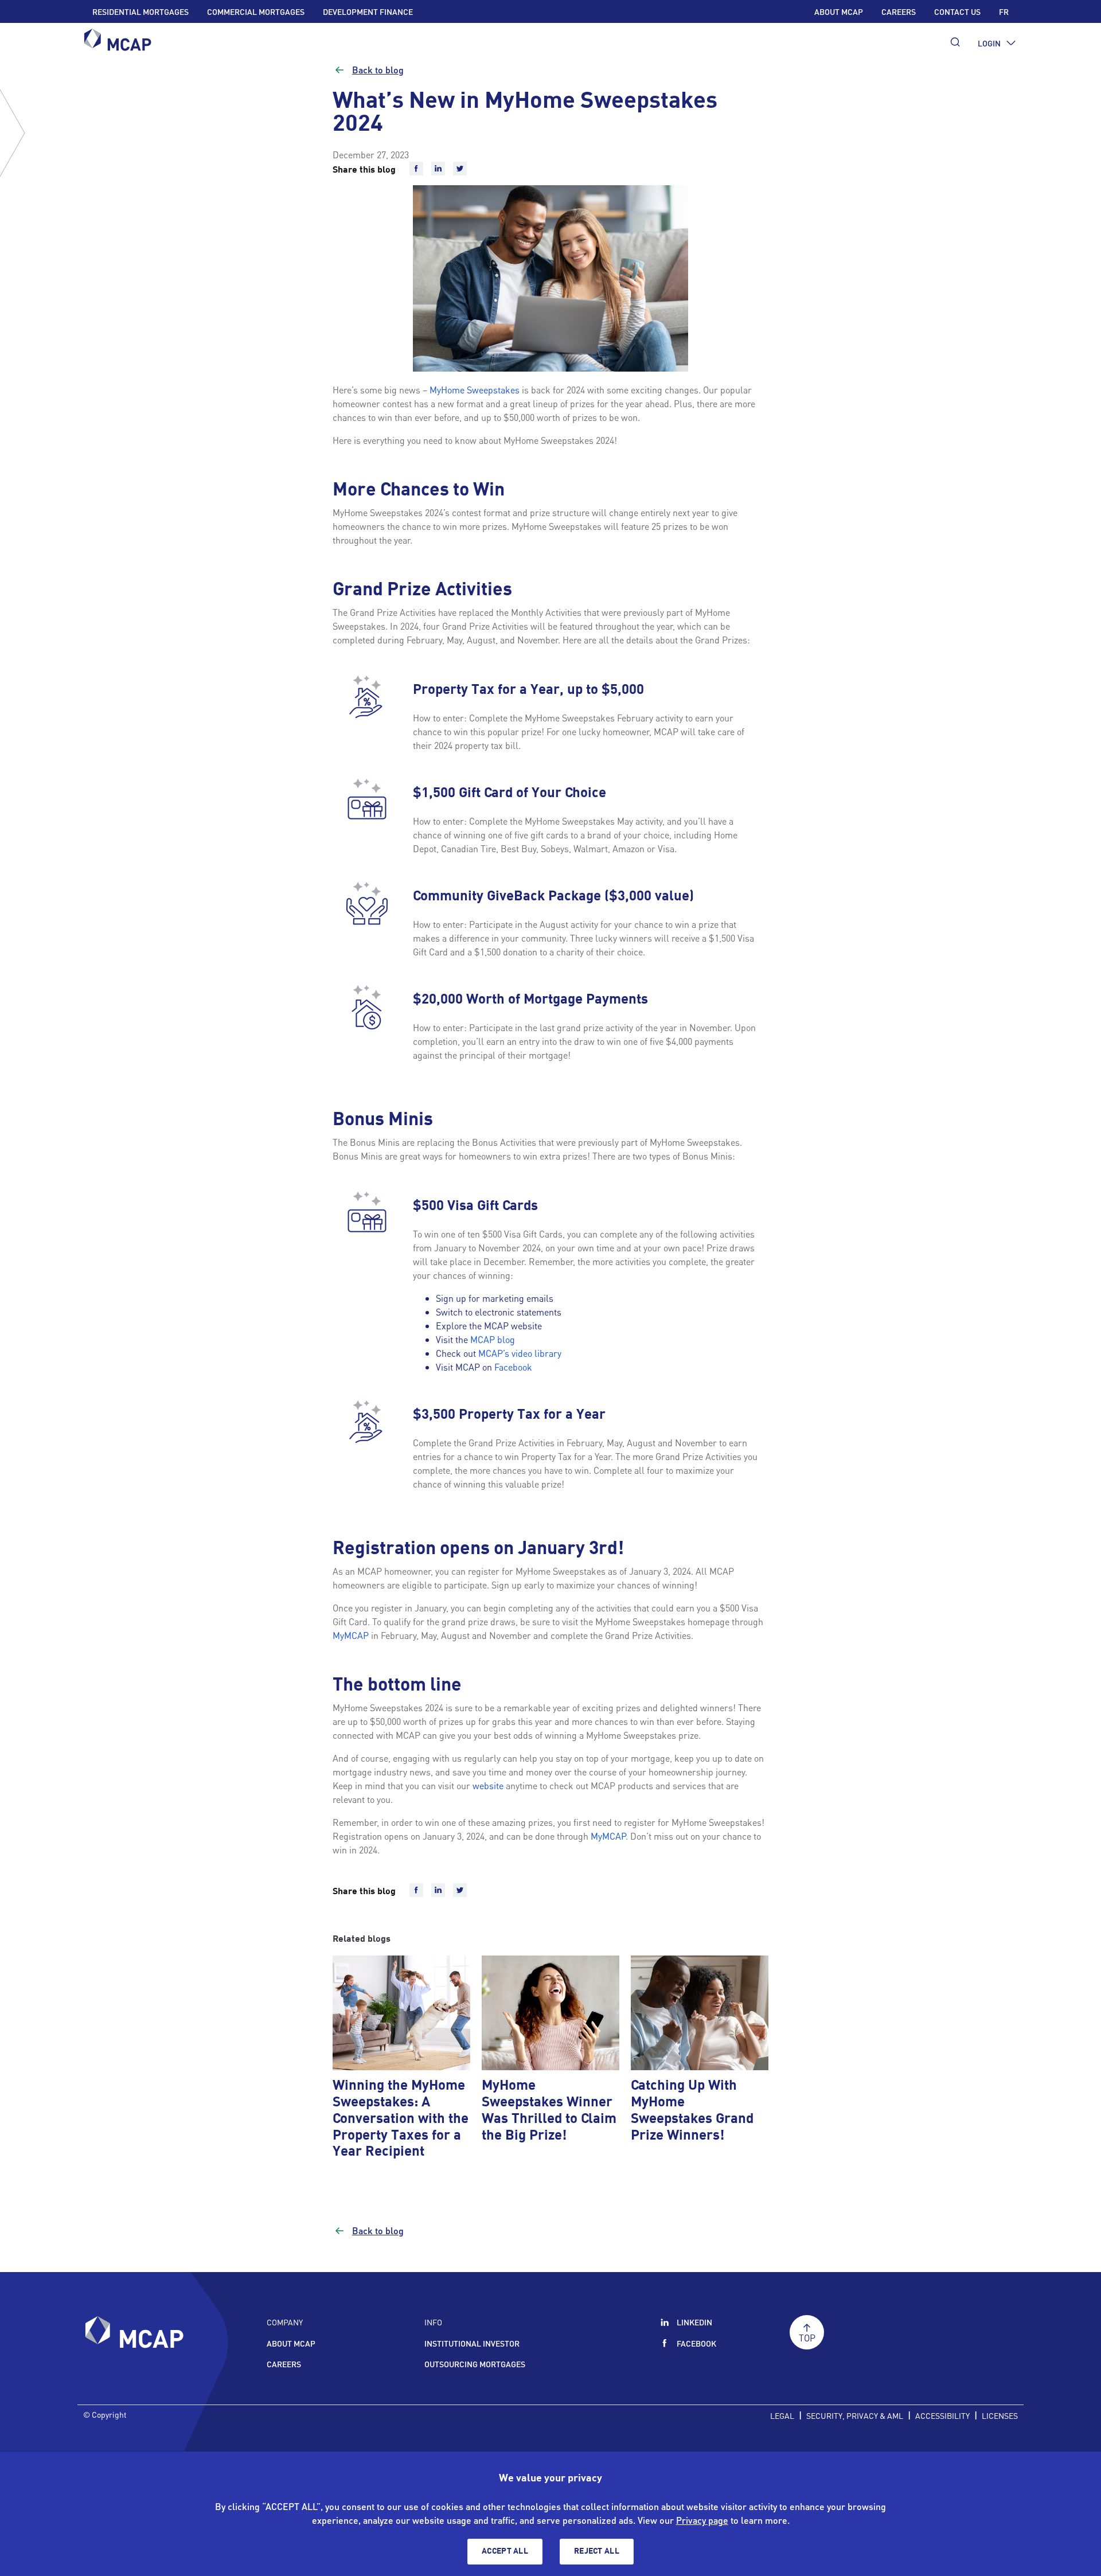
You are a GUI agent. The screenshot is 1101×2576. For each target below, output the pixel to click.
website (488, 1785)
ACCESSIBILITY (942, 2415)
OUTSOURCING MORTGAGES (475, 2364)
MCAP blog (493, 1339)
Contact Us (957, 11)
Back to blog (378, 70)
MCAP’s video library (520, 1353)
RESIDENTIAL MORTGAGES (140, 11)
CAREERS (284, 2364)
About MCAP (839, 11)
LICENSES (1000, 2415)
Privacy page (702, 2520)
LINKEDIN (694, 2322)
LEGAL (782, 2415)
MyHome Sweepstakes (475, 390)
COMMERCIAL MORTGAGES (256, 11)
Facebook (513, 1367)
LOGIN (989, 43)
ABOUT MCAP (291, 2343)
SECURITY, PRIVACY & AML (855, 2415)
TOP (807, 2338)
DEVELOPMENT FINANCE (368, 11)
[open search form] (955, 42)
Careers (899, 11)
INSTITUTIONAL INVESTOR (472, 2343)
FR (1004, 11)
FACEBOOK (696, 2343)
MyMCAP (351, 1635)
